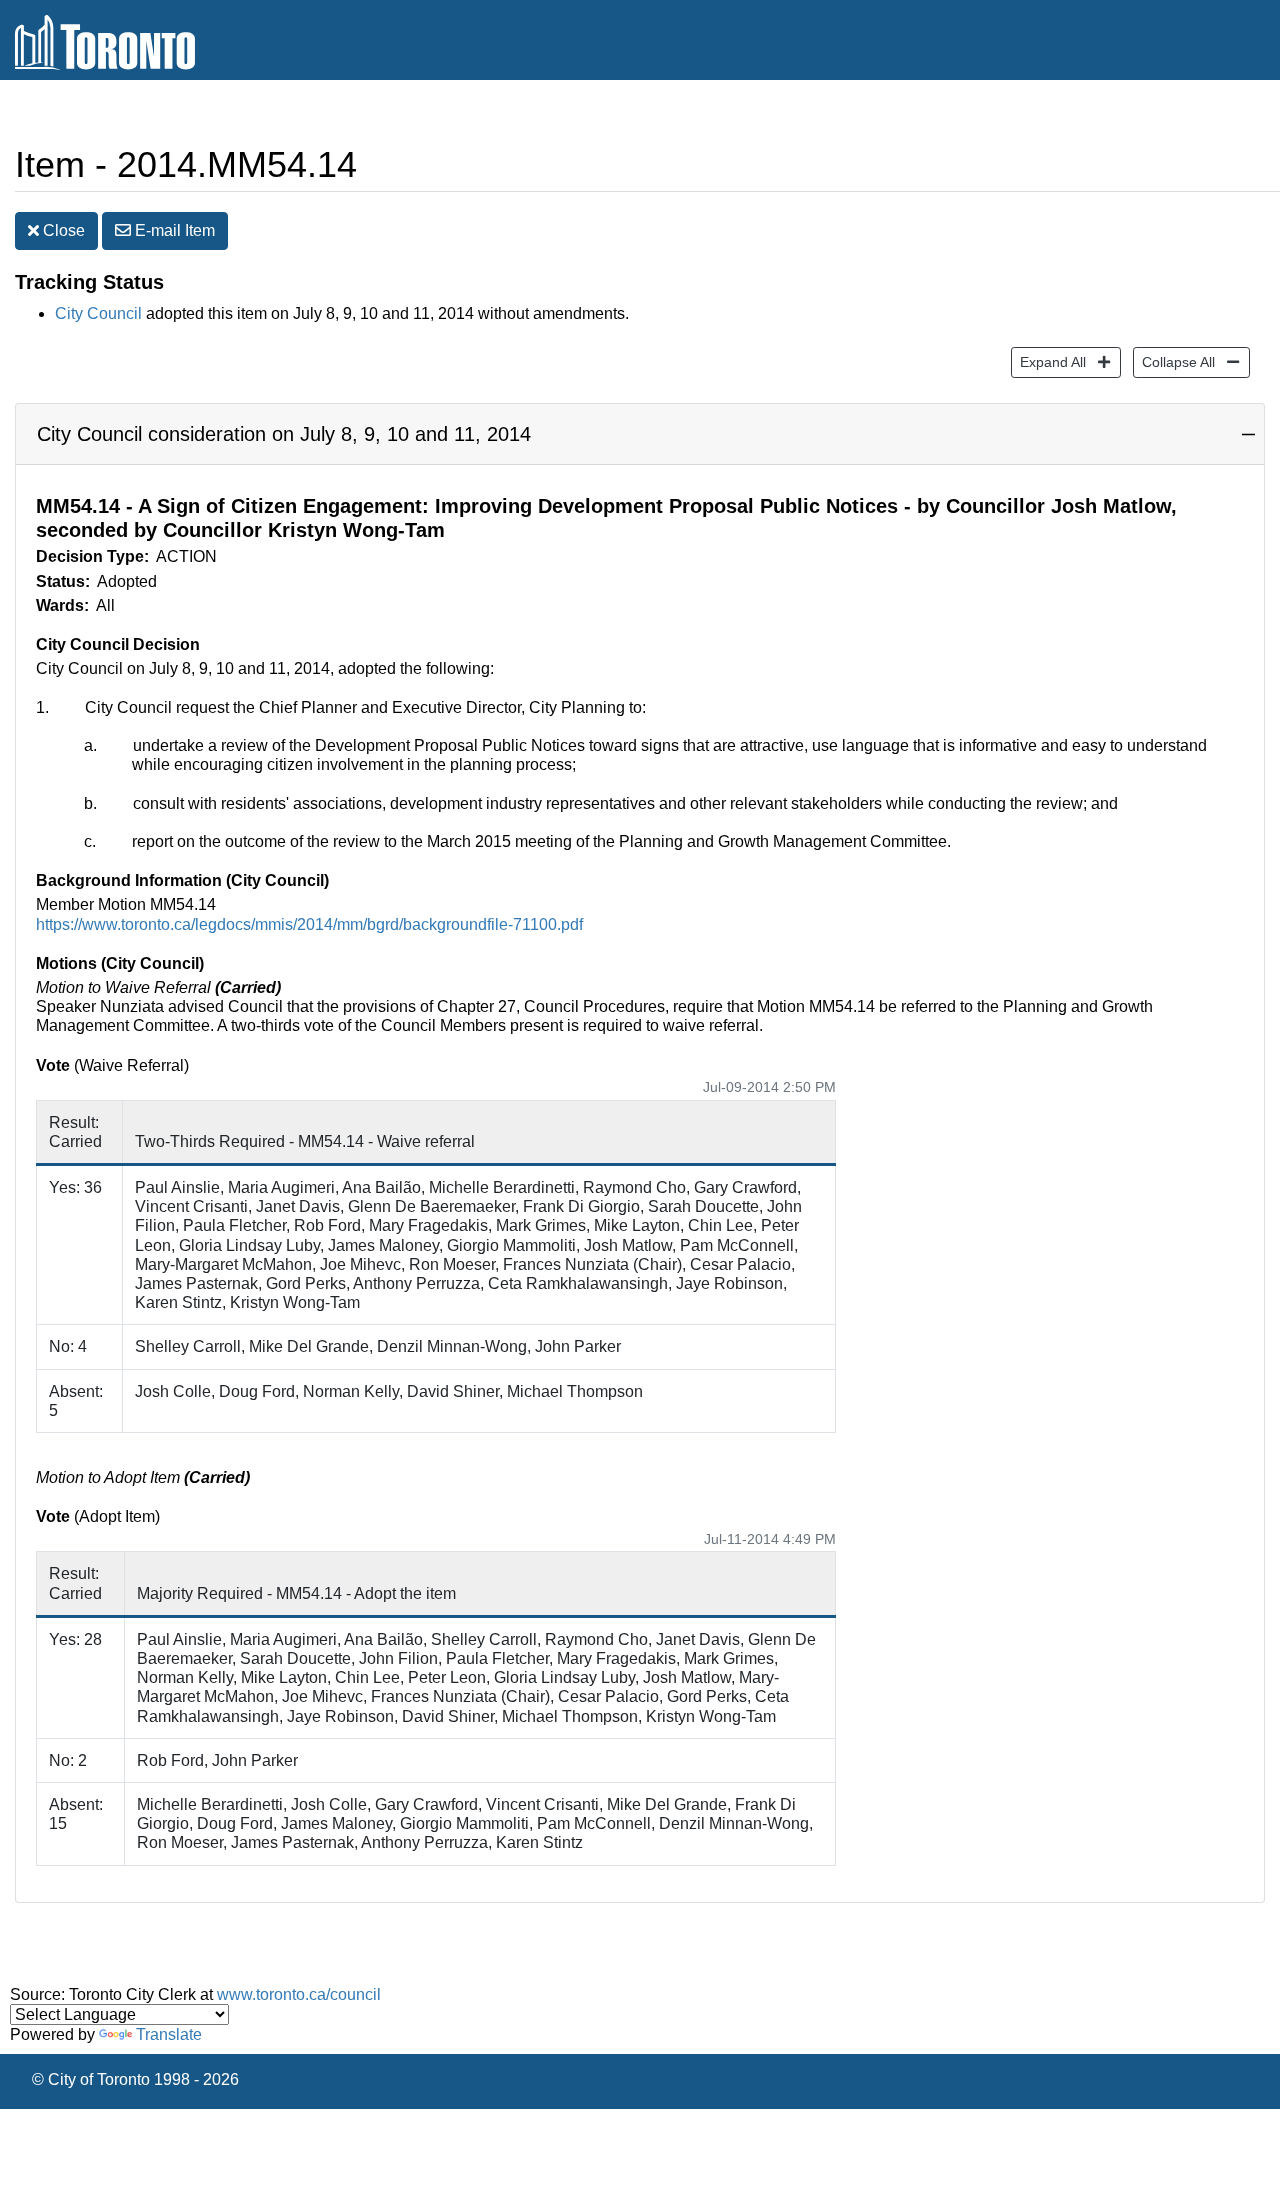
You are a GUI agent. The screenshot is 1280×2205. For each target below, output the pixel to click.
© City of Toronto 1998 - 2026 (135, 2079)
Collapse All (1174, 361)
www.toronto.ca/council (299, 1994)
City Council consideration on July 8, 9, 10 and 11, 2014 (284, 434)
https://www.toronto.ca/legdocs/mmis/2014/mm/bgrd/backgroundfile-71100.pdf (309, 924)
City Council (98, 313)
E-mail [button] (173, 230)
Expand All (1048, 361)
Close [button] (62, 230)
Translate (169, 2034)
